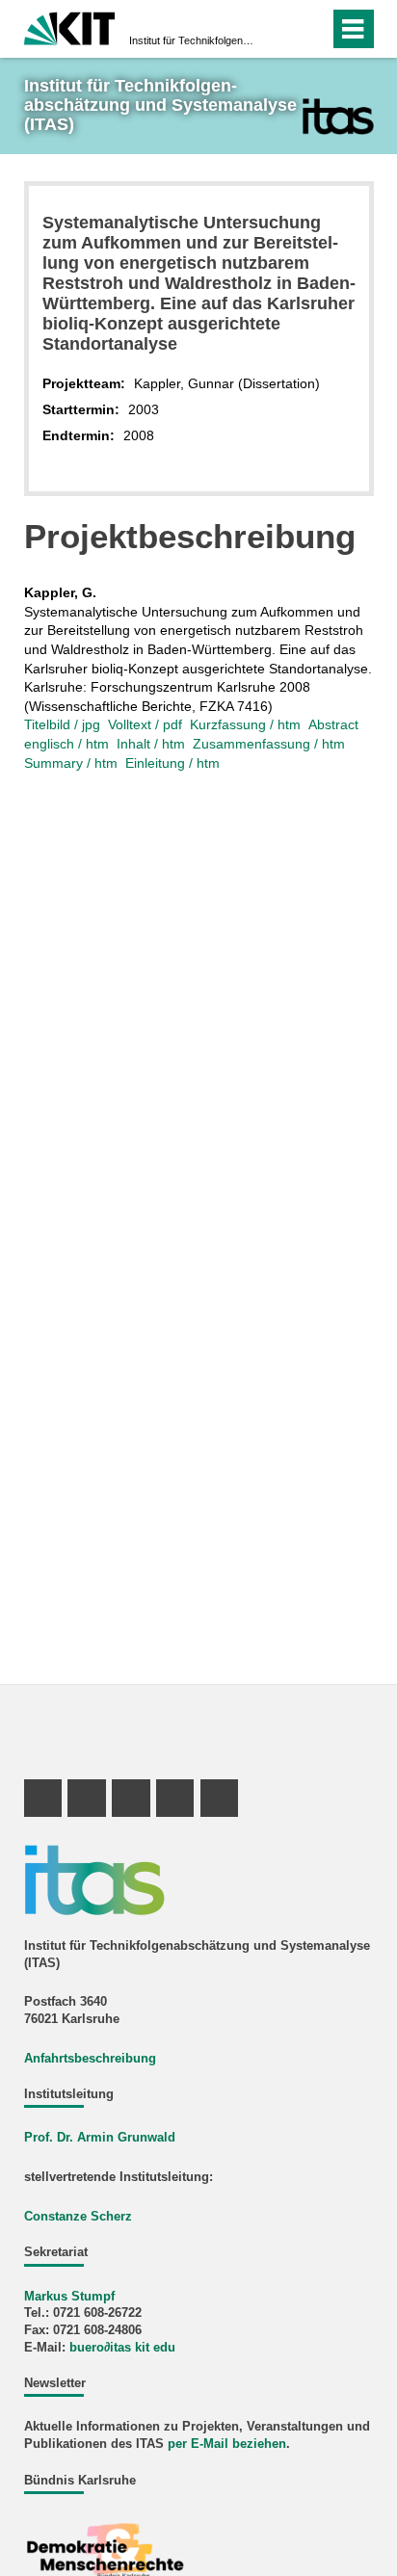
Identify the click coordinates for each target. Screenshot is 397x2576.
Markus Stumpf (69, 2297)
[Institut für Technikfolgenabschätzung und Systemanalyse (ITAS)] (338, 116)
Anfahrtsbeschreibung (90, 2059)
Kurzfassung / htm (245, 724)
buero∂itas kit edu (122, 2348)
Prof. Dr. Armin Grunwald (100, 2138)
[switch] (280, 29)
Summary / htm (71, 763)
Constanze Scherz (78, 2217)
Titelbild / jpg (62, 724)
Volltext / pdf (145, 724)
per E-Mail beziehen (227, 2444)
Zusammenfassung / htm (269, 744)
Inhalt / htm (151, 744)
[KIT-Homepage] (70, 26)
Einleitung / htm (172, 763)
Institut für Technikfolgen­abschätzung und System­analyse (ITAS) (193, 40)
